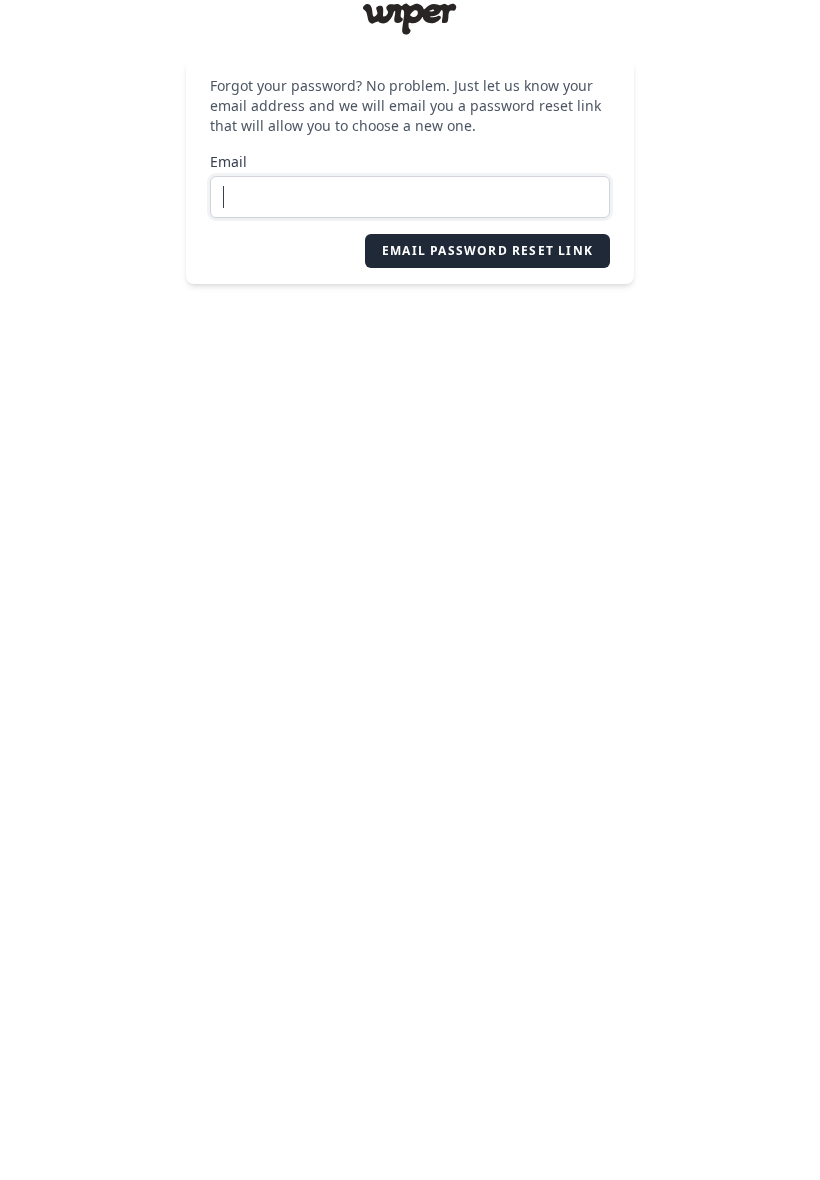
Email (228, 161)
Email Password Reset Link (487, 250)
